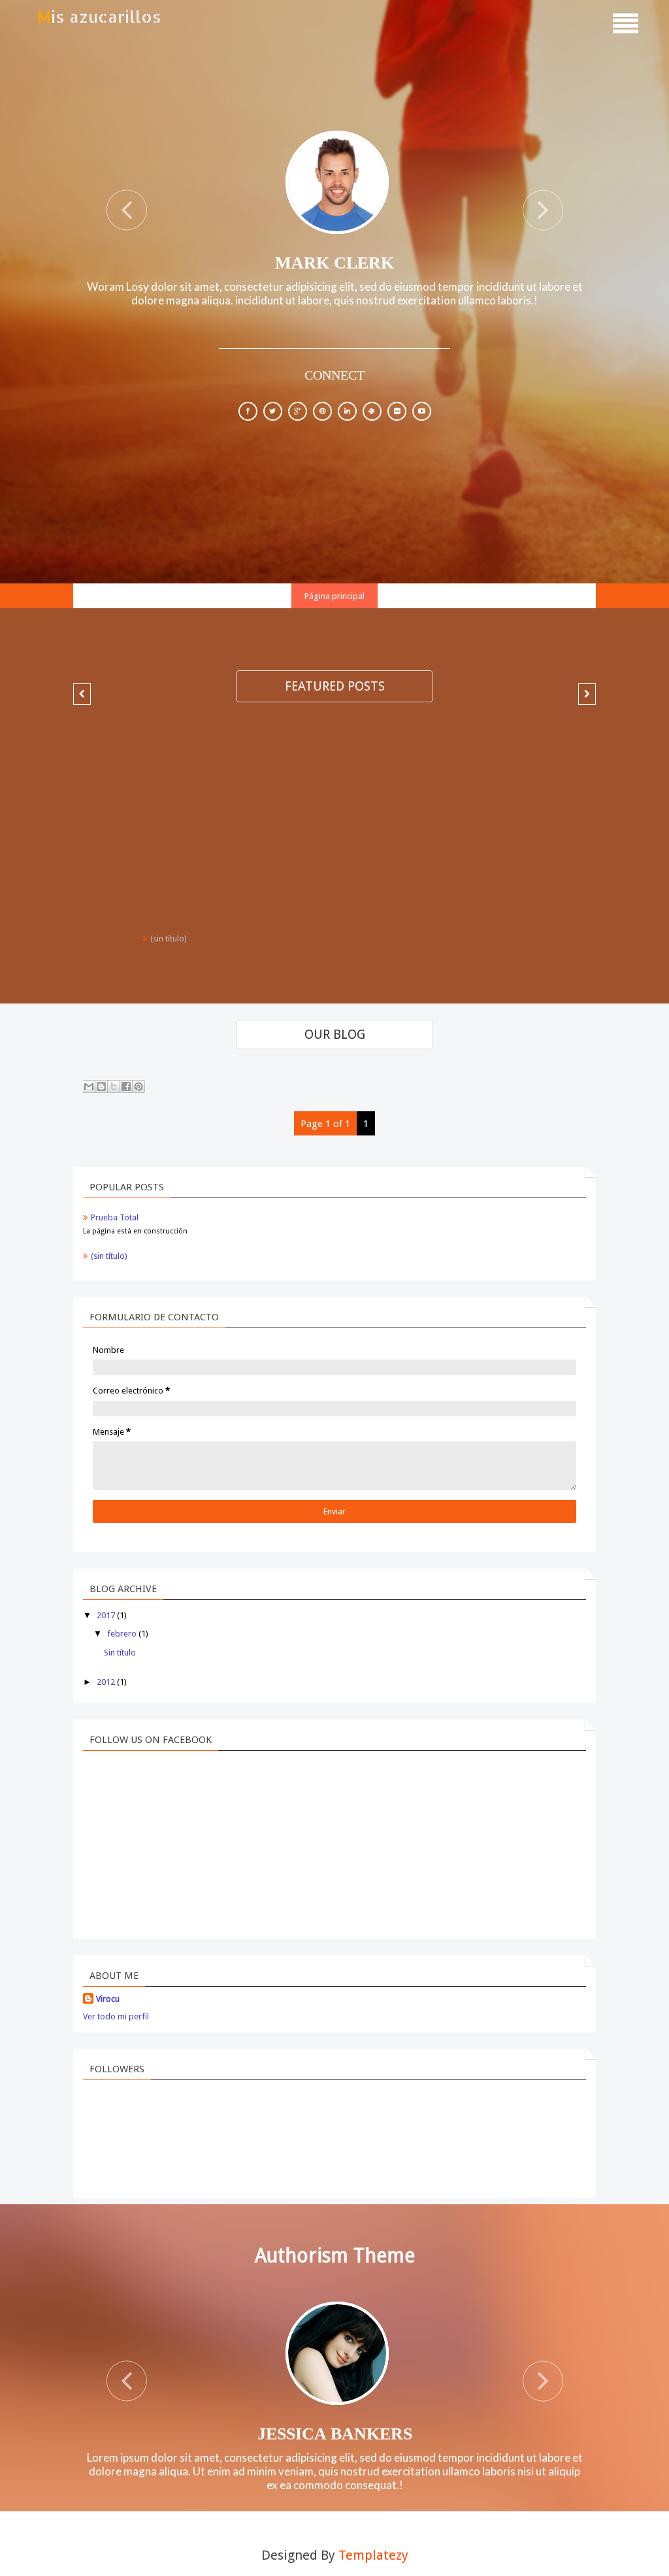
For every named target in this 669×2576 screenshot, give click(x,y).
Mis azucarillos (99, 16)
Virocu (108, 1999)
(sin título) (169, 938)
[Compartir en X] (114, 1086)
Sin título (120, 1653)
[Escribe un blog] (101, 1086)
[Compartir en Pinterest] (139, 1086)
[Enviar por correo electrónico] (89, 1086)
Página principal (334, 596)
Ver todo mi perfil (116, 2016)
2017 (106, 1615)
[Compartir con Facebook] (126, 1086)
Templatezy (373, 2555)
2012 (106, 1682)
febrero (122, 1634)
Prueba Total (115, 1217)
